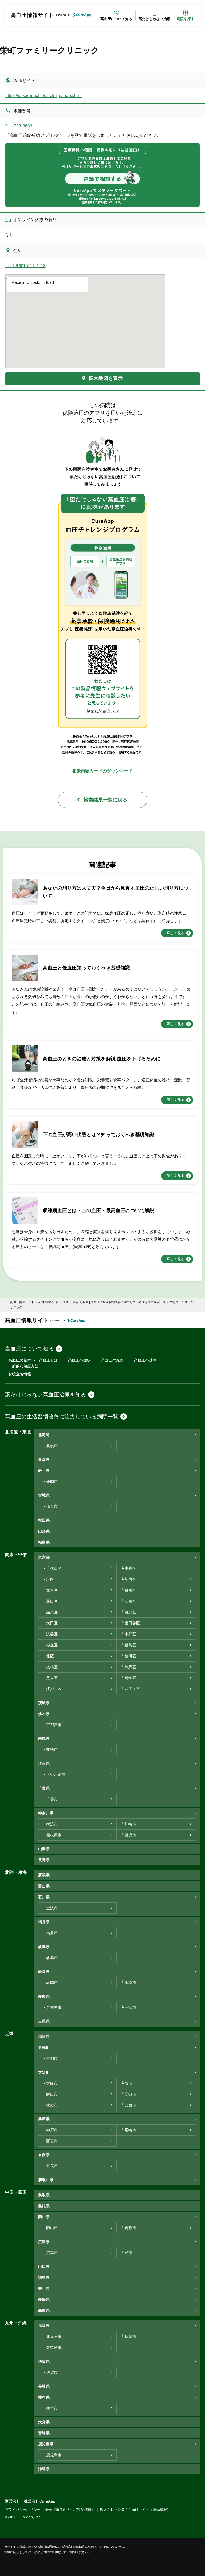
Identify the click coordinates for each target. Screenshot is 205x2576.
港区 (50, 1579)
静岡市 (52, 1983)
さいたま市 (56, 1774)
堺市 (128, 2083)
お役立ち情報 (20, 1374)
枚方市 (52, 2105)
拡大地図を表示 (106, 378)
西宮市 (52, 2141)
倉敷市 (130, 2228)
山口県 (44, 2267)
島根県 (44, 2206)
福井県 (44, 1922)
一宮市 (130, 2007)
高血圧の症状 (79, 1360)
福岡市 (130, 2337)
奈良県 (44, 2155)
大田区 (52, 1623)
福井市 (52, 1933)
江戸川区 (54, 1689)
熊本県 (44, 2397)
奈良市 (52, 2166)
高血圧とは (48, 1360)
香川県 (44, 2289)
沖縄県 (44, 2469)
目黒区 (130, 1612)
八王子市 (132, 1689)
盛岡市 (52, 1482)
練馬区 (130, 1667)
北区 (50, 1656)
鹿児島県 (46, 2444)
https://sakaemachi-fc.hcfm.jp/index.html (44, 96)
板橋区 (52, 1667)
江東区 (130, 1601)
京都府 (44, 2048)
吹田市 (52, 2094)
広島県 (44, 2242)
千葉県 (44, 1788)
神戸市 (52, 2130)
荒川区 (130, 1656)
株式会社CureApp (40, 2501)
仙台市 (52, 1506)
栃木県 (44, 1714)
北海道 (44, 1435)
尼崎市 (130, 2130)
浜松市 (130, 1983)
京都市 (52, 2059)
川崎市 (130, 1824)
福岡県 (44, 2326)
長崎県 (44, 2386)
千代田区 (54, 1568)
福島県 (44, 1542)
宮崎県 (44, 2433)
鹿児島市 (54, 2455)
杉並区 (52, 1645)
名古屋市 (54, 2007)
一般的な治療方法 (23, 1366)
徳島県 (44, 2278)
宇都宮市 (54, 1725)
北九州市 (54, 2337)
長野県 (44, 1860)
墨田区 (52, 1601)
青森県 (44, 1460)
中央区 (130, 1568)
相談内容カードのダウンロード (103, 771)
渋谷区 (52, 1634)
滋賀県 (44, 2037)
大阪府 (44, 2072)
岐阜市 (52, 1958)
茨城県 (44, 1703)
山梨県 (44, 1849)
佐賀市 (52, 2373)
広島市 (52, 2253)
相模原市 (54, 1835)
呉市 (128, 2253)
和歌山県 (46, 2180)
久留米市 (54, 2348)
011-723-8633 (19, 126)
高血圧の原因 (112, 1360)
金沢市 (52, 1908)
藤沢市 (130, 1835)
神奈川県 (46, 1813)
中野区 (130, 1634)
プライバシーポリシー (23, 2510)
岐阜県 (44, 1947)
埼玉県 (44, 1764)
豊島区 (130, 1645)
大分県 (44, 2422)
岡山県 (44, 2217)
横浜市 (52, 1824)
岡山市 (52, 2228)
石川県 (44, 1897)
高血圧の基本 (20, 1360)
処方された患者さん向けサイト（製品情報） (135, 2510)
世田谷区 (132, 1623)
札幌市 (52, 1446)
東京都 (44, 1557)
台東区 (130, 1590)
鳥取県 (44, 2195)
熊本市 (52, 2408)
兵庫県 (44, 2119)
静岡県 (44, 1972)
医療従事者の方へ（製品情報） (70, 2510)
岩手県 (44, 1471)
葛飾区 (130, 1678)
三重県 (44, 2021)
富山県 (44, 1886)
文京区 (52, 1590)
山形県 (44, 1531)
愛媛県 (44, 2300)
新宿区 (130, 1579)
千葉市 (52, 1799)
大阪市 (52, 2083)
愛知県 (44, 1997)
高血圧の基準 (145, 1360)
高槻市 (130, 2094)
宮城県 (44, 1495)
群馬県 (44, 1739)
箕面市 (130, 2105)
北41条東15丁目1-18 (25, 266)
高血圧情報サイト (32, 15)
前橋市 (52, 1750)
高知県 (44, 2311)
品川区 (52, 1612)
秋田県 (44, 1520)
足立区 (52, 1678)
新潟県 (44, 1875)
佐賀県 (44, 2362)
